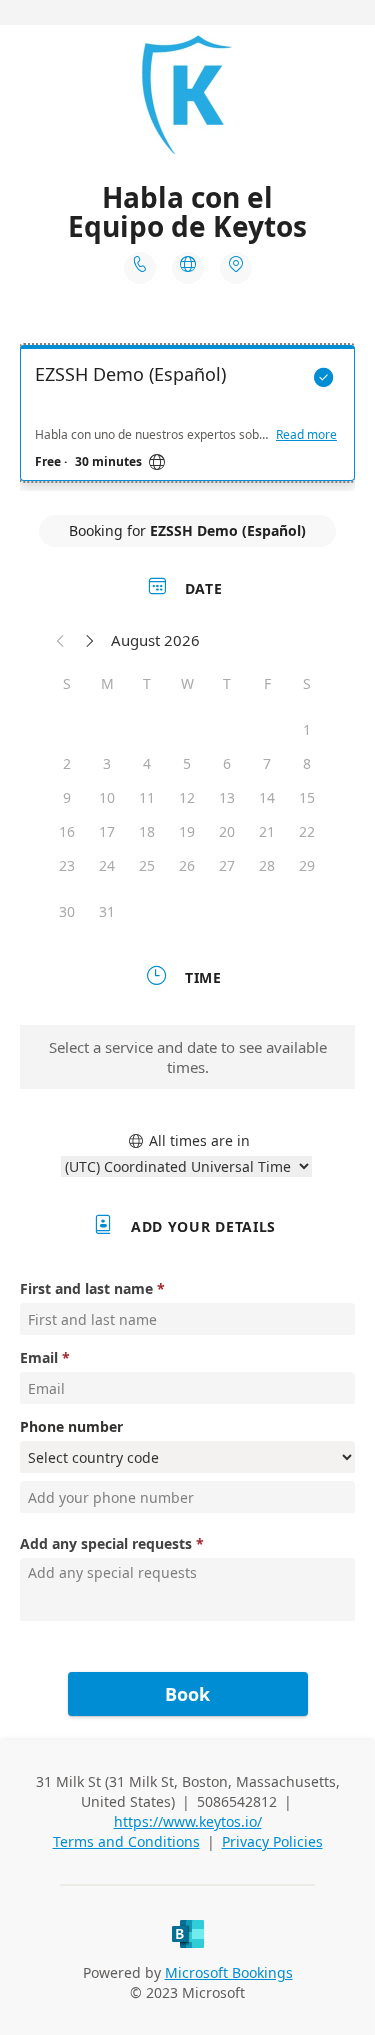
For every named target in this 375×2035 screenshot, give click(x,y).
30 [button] (67, 911)
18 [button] (147, 831)
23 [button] (67, 865)
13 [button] (227, 797)
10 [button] (107, 797)
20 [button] (227, 831)
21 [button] (267, 831)
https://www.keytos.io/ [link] (188, 1821)
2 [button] (67, 763)
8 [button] (307, 763)
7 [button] (267, 763)
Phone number (71, 1426)
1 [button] (307, 729)
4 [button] (147, 763)
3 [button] (107, 763)
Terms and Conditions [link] (126, 1841)
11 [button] (147, 797)
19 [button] (187, 831)
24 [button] (107, 865)
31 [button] (107, 911)
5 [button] (187, 763)
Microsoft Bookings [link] (229, 1972)
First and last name (86, 1288)
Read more (306, 435)
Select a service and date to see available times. (188, 1057)
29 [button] (307, 865)
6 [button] (227, 763)
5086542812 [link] (237, 1801)
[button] (61, 640)
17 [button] (107, 831)
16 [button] (67, 831)
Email (39, 1357)
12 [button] (187, 797)
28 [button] (267, 865)
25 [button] (147, 865)
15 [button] (307, 797)
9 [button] (67, 797)
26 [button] (187, 865)
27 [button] (227, 865)
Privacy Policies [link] (272, 1841)
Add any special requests (106, 1543)
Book (187, 1694)
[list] (187, 418)
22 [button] (307, 831)
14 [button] (267, 797)
